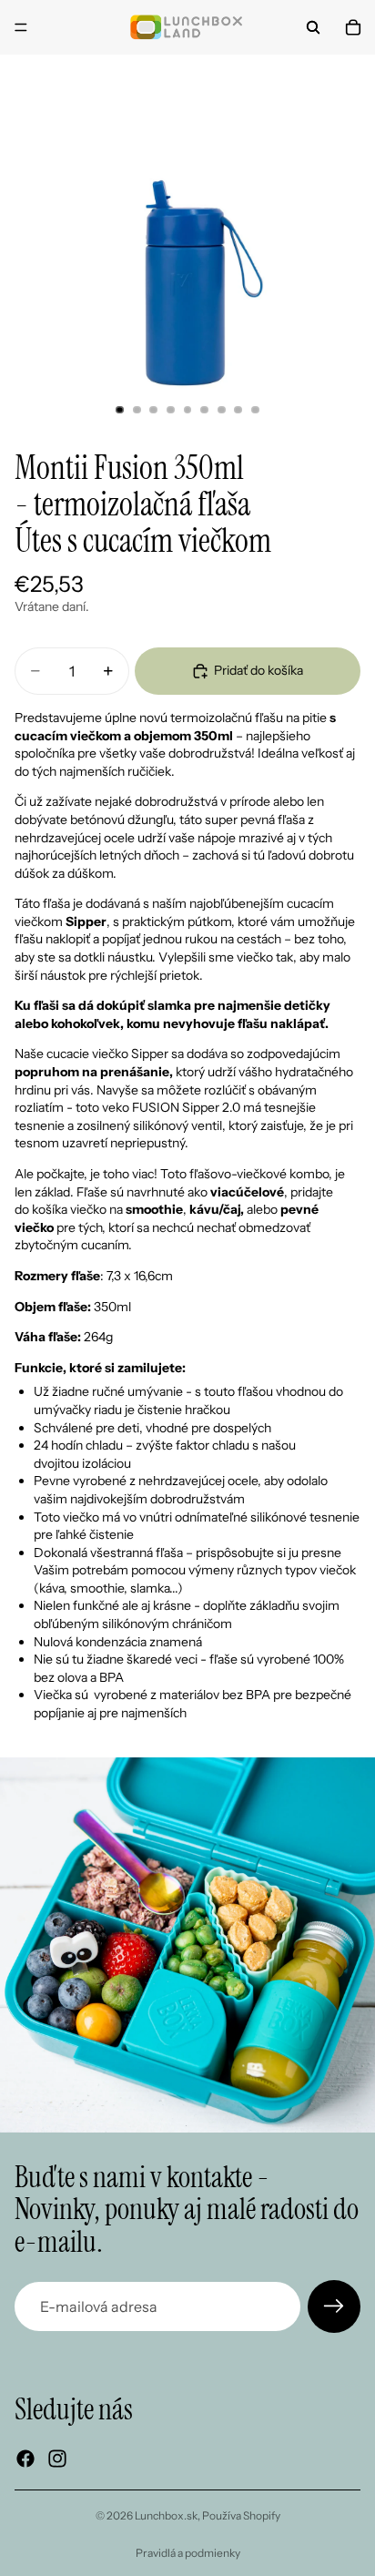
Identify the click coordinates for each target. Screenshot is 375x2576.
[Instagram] (57, 2459)
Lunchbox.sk (166, 2515)
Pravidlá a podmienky (188, 2553)
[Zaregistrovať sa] (334, 2306)
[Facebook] (25, 2459)
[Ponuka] (21, 27)
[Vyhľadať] (313, 27)
